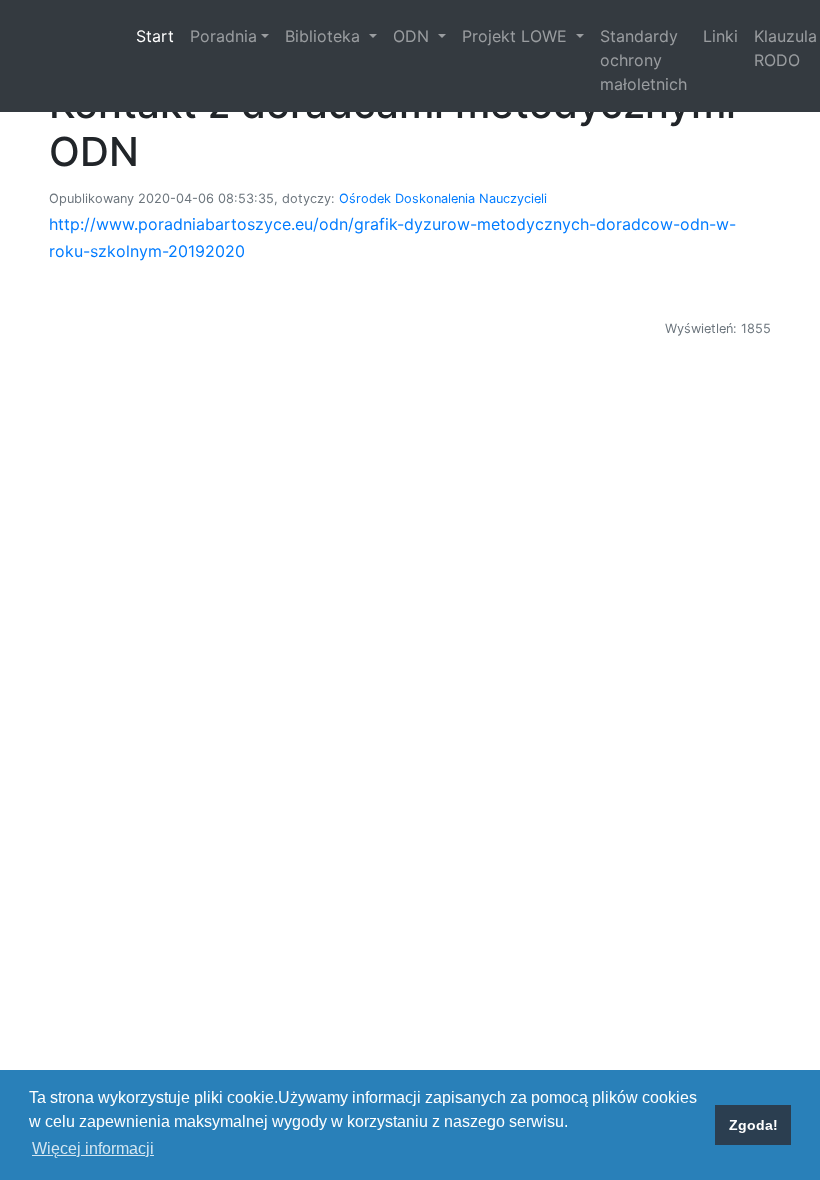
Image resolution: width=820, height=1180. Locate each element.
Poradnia (223, 36)
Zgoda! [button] (753, 1125)
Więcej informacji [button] (93, 1148)
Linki (720, 36)
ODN (413, 36)
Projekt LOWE (517, 36)
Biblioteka (325, 36)
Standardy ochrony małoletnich (643, 60)
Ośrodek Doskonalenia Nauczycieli (443, 198)
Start (159, 35)
